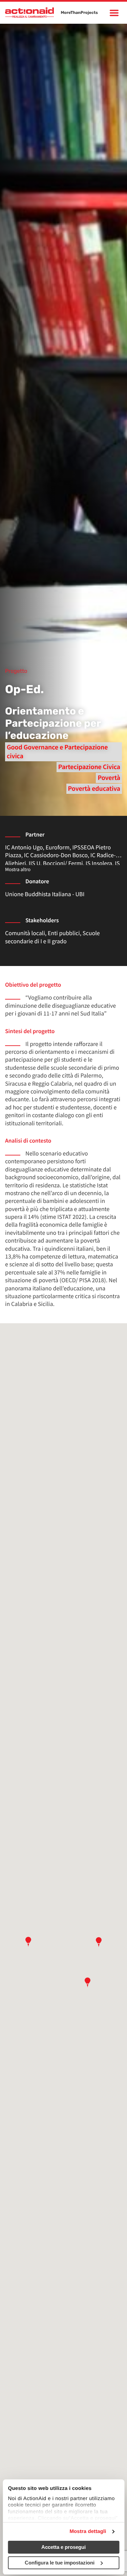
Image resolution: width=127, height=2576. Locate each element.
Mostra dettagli (88, 2531)
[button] (28, 1942)
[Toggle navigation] (114, 13)
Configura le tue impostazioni (60, 2563)
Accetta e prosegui (63, 2547)
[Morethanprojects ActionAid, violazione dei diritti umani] (29, 13)
